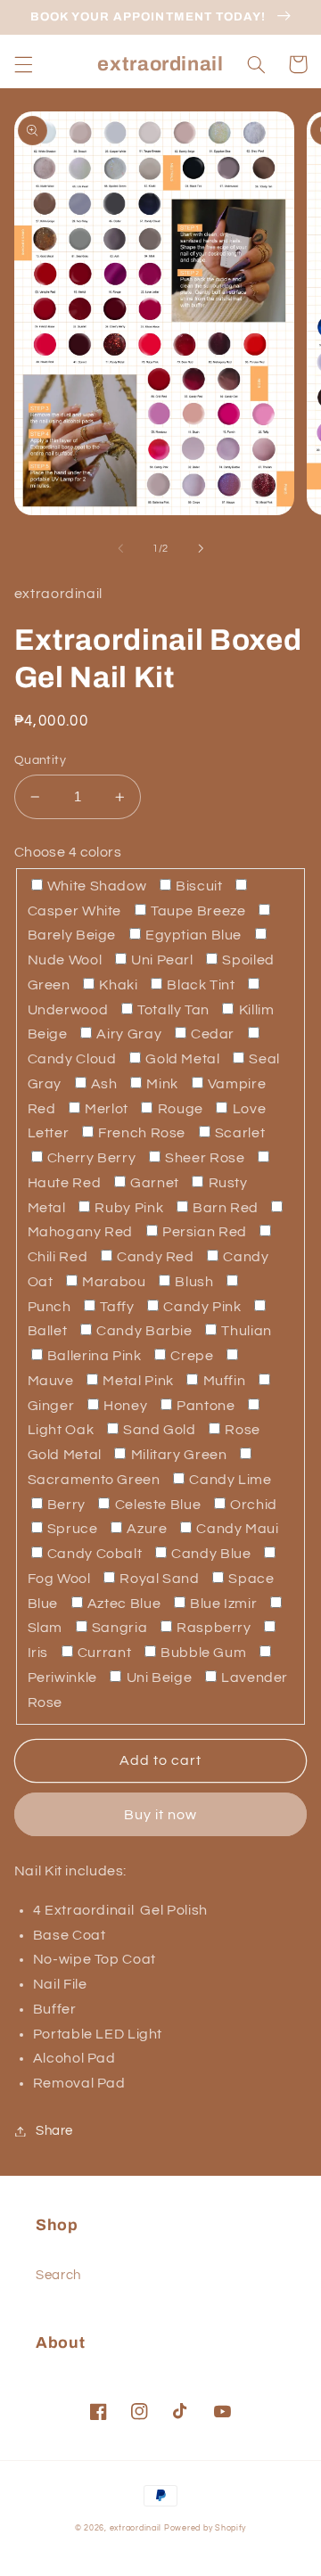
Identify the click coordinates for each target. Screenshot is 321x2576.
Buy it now (161, 1815)
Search (58, 2275)
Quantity (40, 760)
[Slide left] (120, 548)
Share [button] (54, 2131)
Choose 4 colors (68, 852)
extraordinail (136, 2528)
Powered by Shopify (205, 2528)
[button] (23, 64)
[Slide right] (201, 548)
